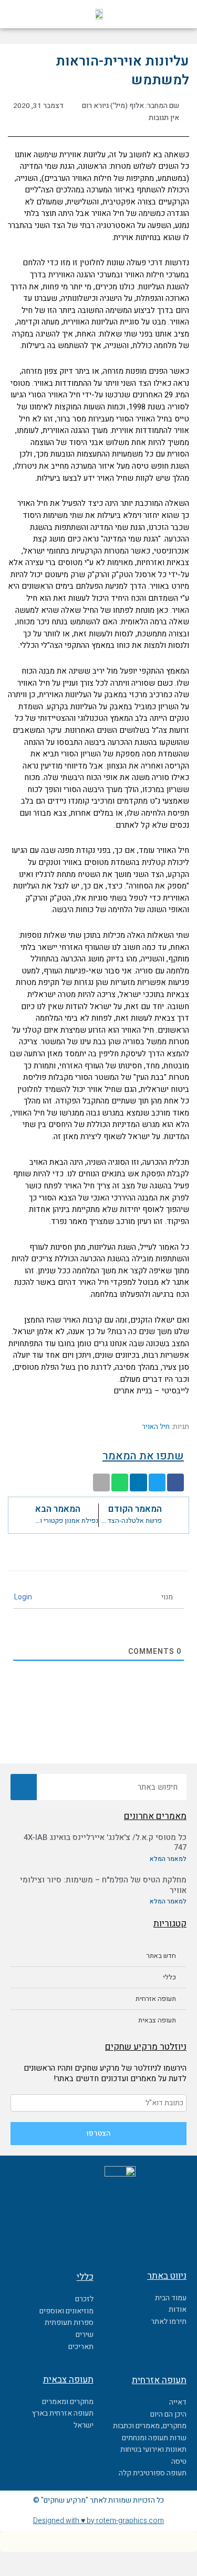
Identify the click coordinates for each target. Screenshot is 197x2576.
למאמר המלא (168, 1859)
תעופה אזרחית (156, 1999)
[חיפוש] (24, 1787)
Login (24, 1597)
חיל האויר (156, 1427)
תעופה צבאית (157, 2020)
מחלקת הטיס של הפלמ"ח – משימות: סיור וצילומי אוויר (103, 1885)
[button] (164, 14)
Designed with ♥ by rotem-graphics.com (98, 2521)
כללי (169, 1977)
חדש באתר (161, 1956)
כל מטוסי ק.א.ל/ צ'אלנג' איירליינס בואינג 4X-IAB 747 (105, 1843)
